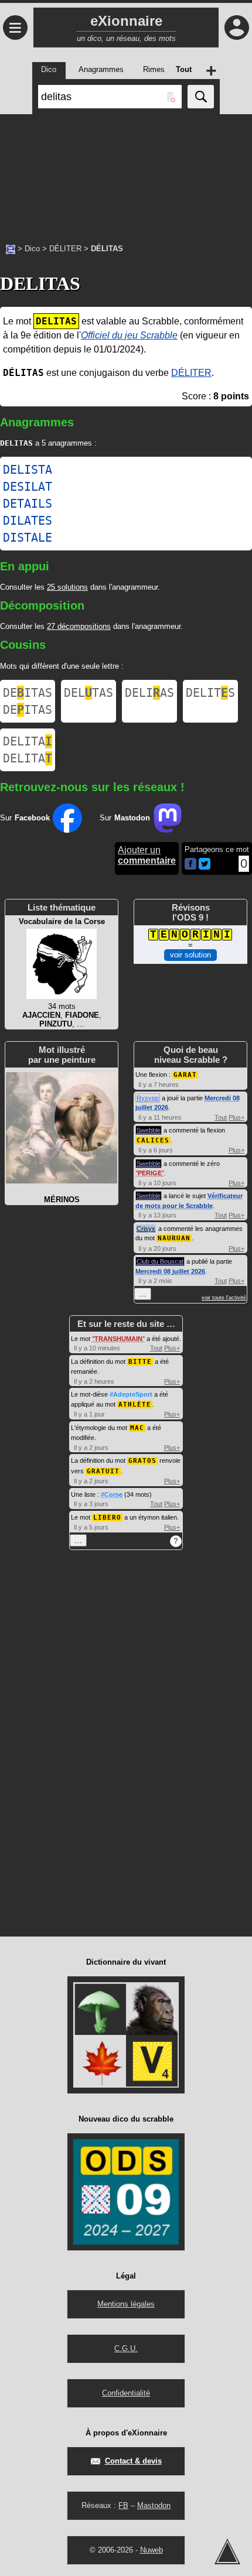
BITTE (140, 1362)
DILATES (28, 521)
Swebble (149, 1130)
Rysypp (148, 1098)
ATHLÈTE (135, 1405)
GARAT (185, 1075)
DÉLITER (65, 249)
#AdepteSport (131, 1394)
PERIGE (150, 1173)
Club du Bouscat (160, 1261)
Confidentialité (126, 2393)
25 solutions (67, 587)
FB (123, 2505)
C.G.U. (126, 2348)
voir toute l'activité (224, 1298)
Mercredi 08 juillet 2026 (170, 1271)
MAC (137, 1428)
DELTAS (88, 693)
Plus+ (236, 1117)
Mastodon (154, 2505)
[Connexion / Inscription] (237, 28)
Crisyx (146, 1229)
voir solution (190, 955)
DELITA (28, 741)
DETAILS (28, 504)
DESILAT (28, 487)
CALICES (153, 1140)
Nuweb (151, 2550)
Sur (25, 818)
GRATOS (142, 1461)
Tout (221, 1117)
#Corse (112, 1494)
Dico (32, 249)
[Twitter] (205, 867)
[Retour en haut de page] (227, 2551)
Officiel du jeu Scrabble (129, 335)
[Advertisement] (126, 173)
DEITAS (28, 693)
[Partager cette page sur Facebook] (190, 865)
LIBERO (107, 1518)
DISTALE (28, 538)
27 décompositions (79, 626)
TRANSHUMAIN (118, 1339)
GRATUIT (103, 1471)
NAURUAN (174, 1238)
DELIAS (149, 693)
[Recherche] (201, 97)
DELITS (210, 693)
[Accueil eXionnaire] (11, 248)
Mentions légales (126, 2304)
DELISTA (28, 470)
